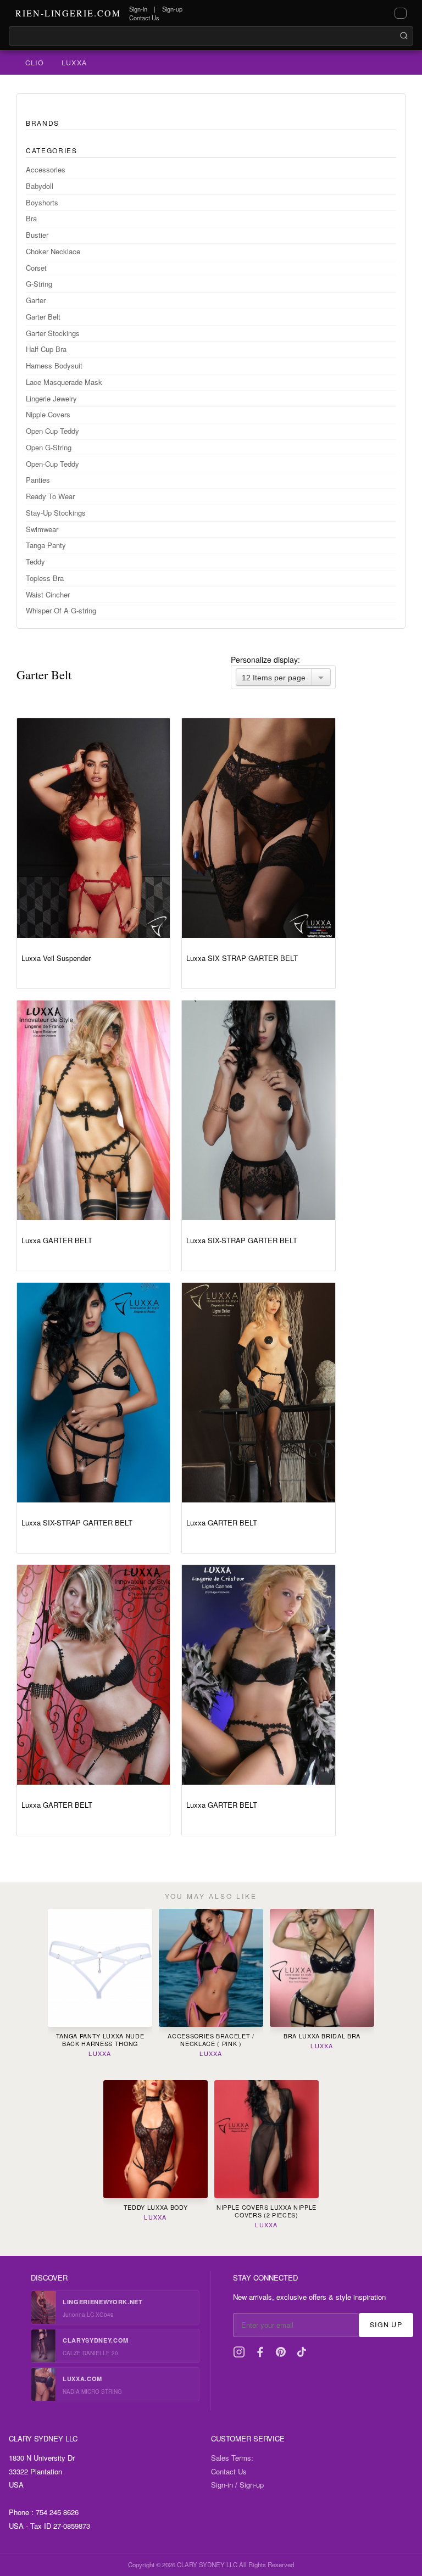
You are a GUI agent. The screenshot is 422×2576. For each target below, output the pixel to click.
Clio (35, 63)
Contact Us (144, 18)
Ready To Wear (50, 496)
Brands (43, 123)
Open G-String (49, 447)
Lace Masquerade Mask (64, 382)
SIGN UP (386, 2324)
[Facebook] (260, 2352)
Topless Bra (45, 578)
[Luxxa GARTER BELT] (93, 1110)
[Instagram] (239, 2352)
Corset (36, 268)
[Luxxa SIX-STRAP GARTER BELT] (258, 1110)
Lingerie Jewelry (51, 398)
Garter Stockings (53, 333)
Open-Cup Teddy (52, 464)
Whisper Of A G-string (61, 610)
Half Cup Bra (46, 349)
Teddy (35, 561)
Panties (38, 480)
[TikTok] (302, 2352)
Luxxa (74, 63)
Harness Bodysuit (54, 365)
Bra (31, 218)
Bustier (37, 235)
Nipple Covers (48, 414)
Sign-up (172, 9)
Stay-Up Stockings (56, 513)
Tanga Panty (46, 545)
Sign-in (138, 9)
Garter (36, 300)
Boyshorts (42, 202)
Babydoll (40, 186)
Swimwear (42, 529)
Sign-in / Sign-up (237, 2485)
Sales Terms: (232, 2458)
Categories (52, 150)
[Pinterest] (281, 2352)
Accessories (46, 169)
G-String (39, 284)
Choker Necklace (53, 251)
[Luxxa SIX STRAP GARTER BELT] (258, 828)
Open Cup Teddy (52, 431)
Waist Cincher (48, 594)
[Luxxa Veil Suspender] (93, 828)
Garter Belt (43, 317)
